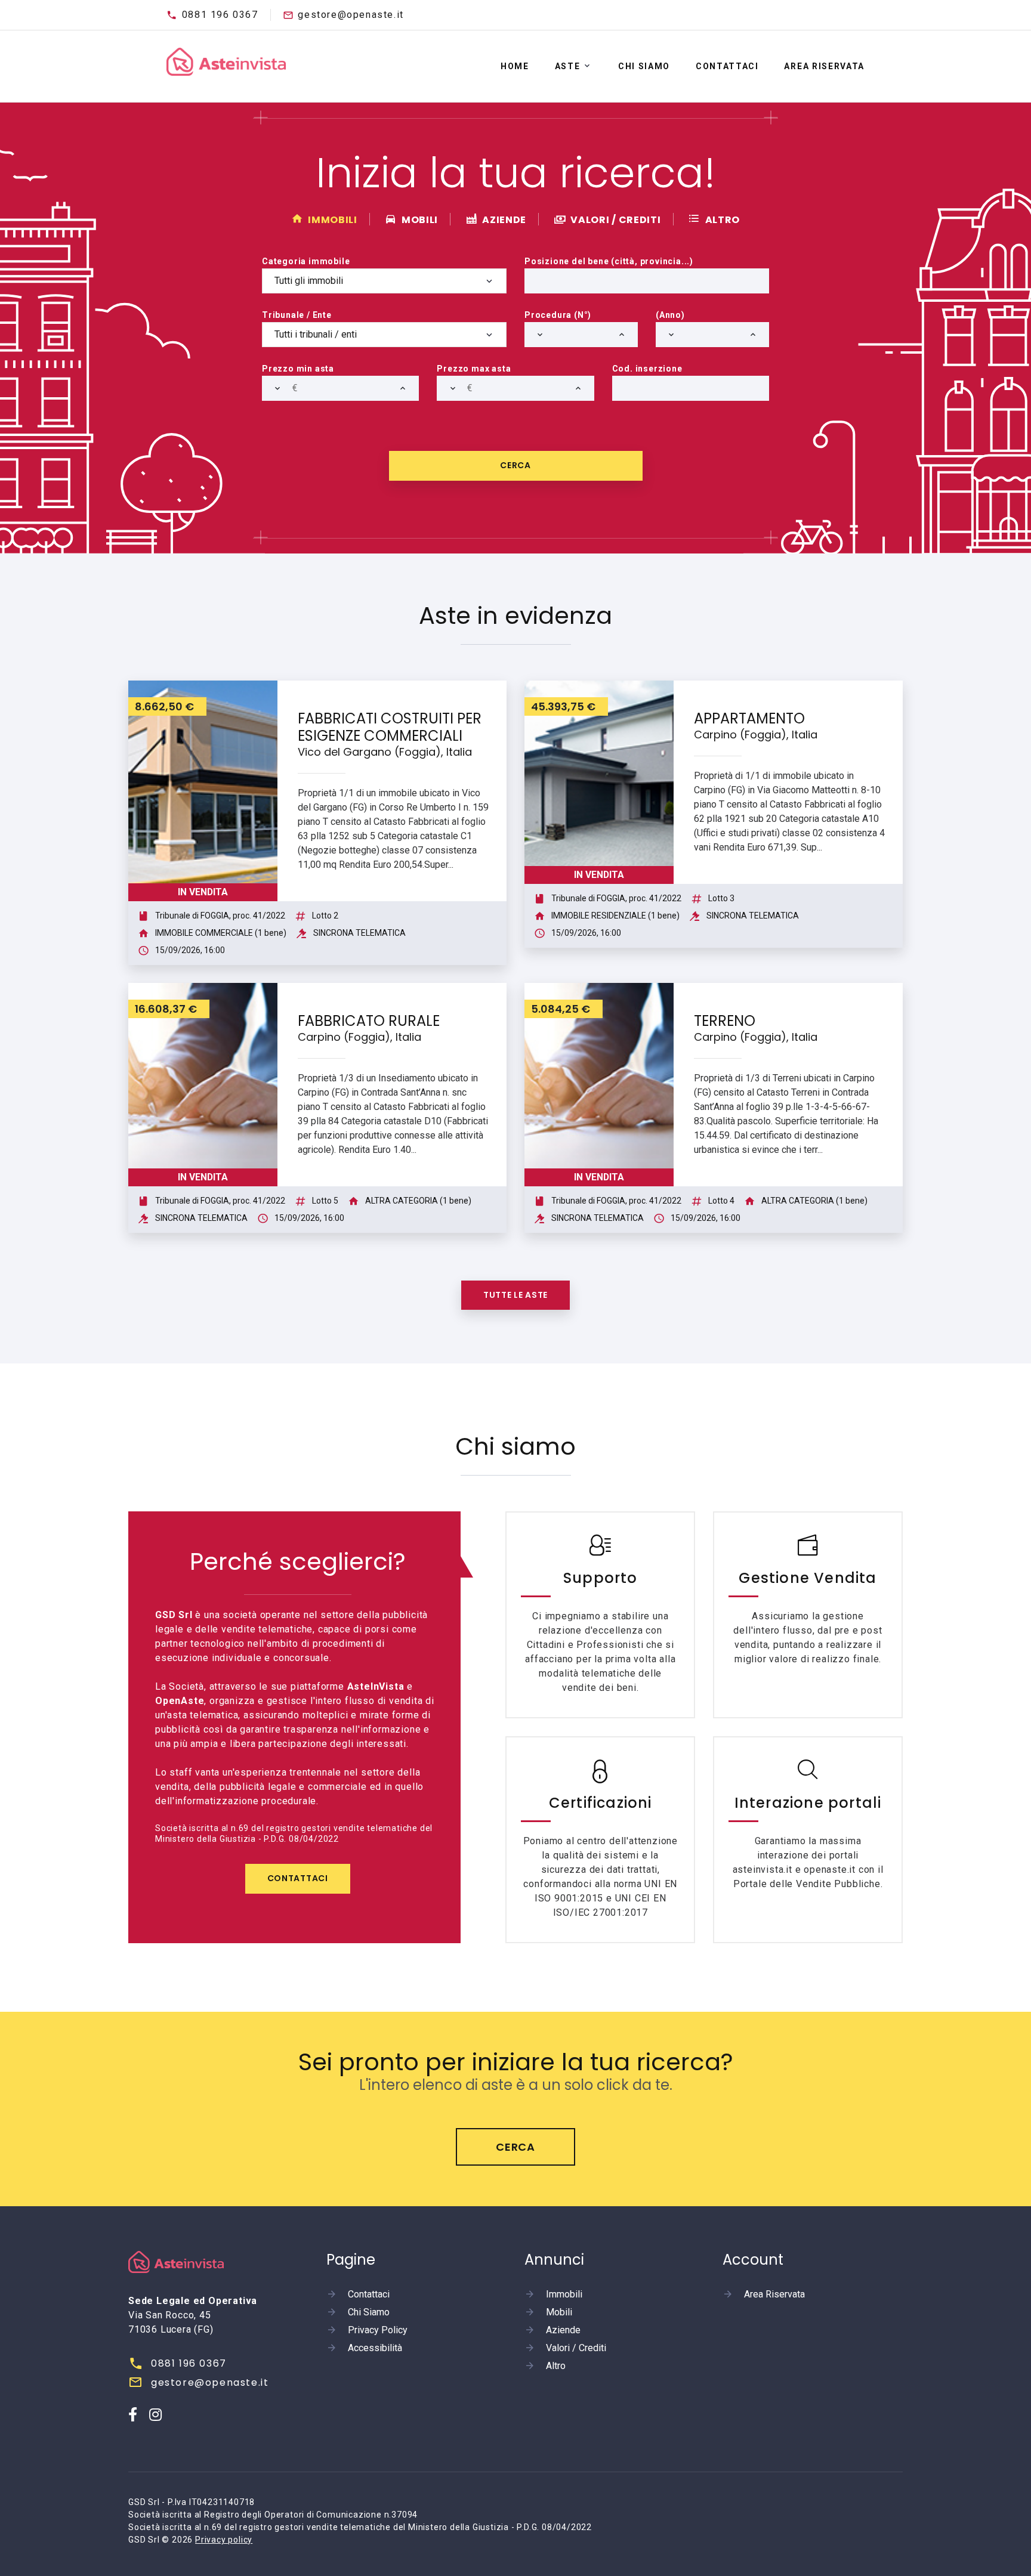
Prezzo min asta (298, 369)
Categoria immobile (306, 261)
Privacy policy (224, 2540)
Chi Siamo (369, 2312)
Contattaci (727, 66)
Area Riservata (774, 2294)
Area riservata (824, 66)
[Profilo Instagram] (156, 2414)
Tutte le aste (515, 1295)
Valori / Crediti (576, 2348)
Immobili (564, 2294)
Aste (568, 66)
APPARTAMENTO (749, 718)
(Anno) (670, 315)
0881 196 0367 (220, 15)
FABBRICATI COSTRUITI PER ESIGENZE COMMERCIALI (390, 727)
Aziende (563, 2330)
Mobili (559, 2312)
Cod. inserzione (647, 369)
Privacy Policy (378, 2330)
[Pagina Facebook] (133, 2414)
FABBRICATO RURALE (369, 1021)
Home (515, 66)
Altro (556, 2366)
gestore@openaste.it (351, 15)
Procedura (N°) (558, 315)
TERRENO (725, 1021)
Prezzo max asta (474, 369)
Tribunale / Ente (297, 315)
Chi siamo (644, 66)
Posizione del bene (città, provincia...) (609, 261)
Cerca (515, 465)
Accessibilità (375, 2348)
